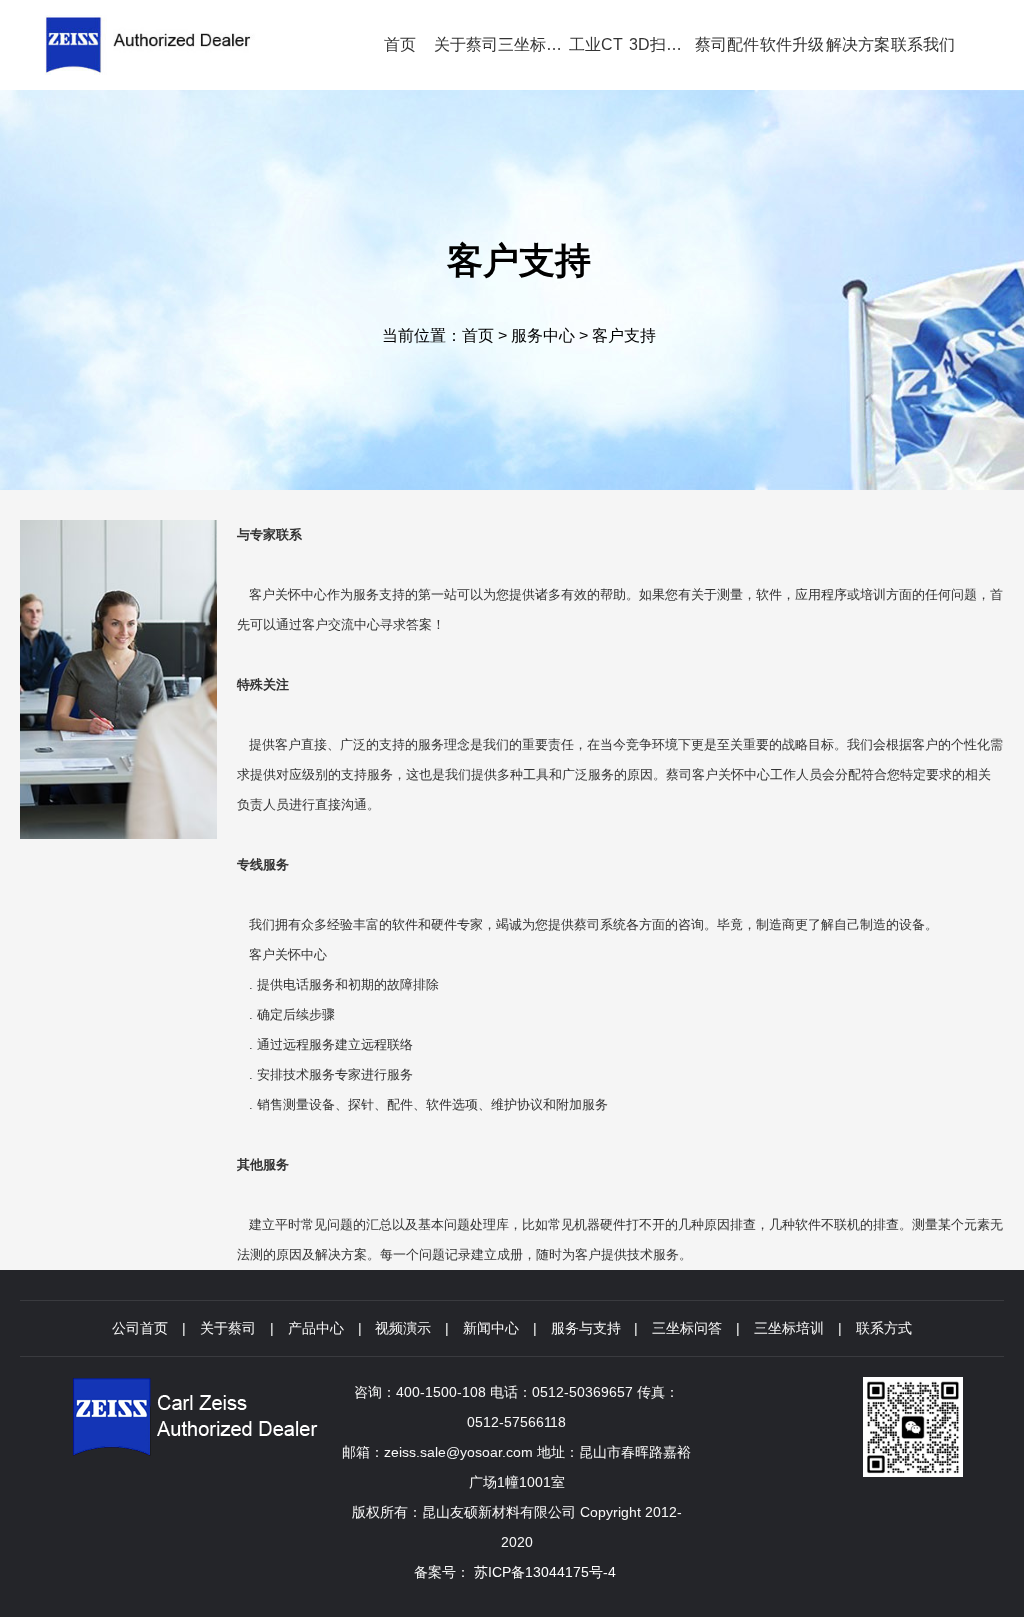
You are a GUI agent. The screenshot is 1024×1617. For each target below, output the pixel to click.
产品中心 (316, 1328)
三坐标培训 (789, 1328)
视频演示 (403, 1328)
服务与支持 (586, 1328)
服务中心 (543, 335)
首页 (478, 335)
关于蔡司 (228, 1328)
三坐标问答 (687, 1328)
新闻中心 (491, 1328)
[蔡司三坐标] (177, 45)
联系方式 (884, 1328)
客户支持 (624, 335)
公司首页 (140, 1328)
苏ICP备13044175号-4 (545, 1572)
